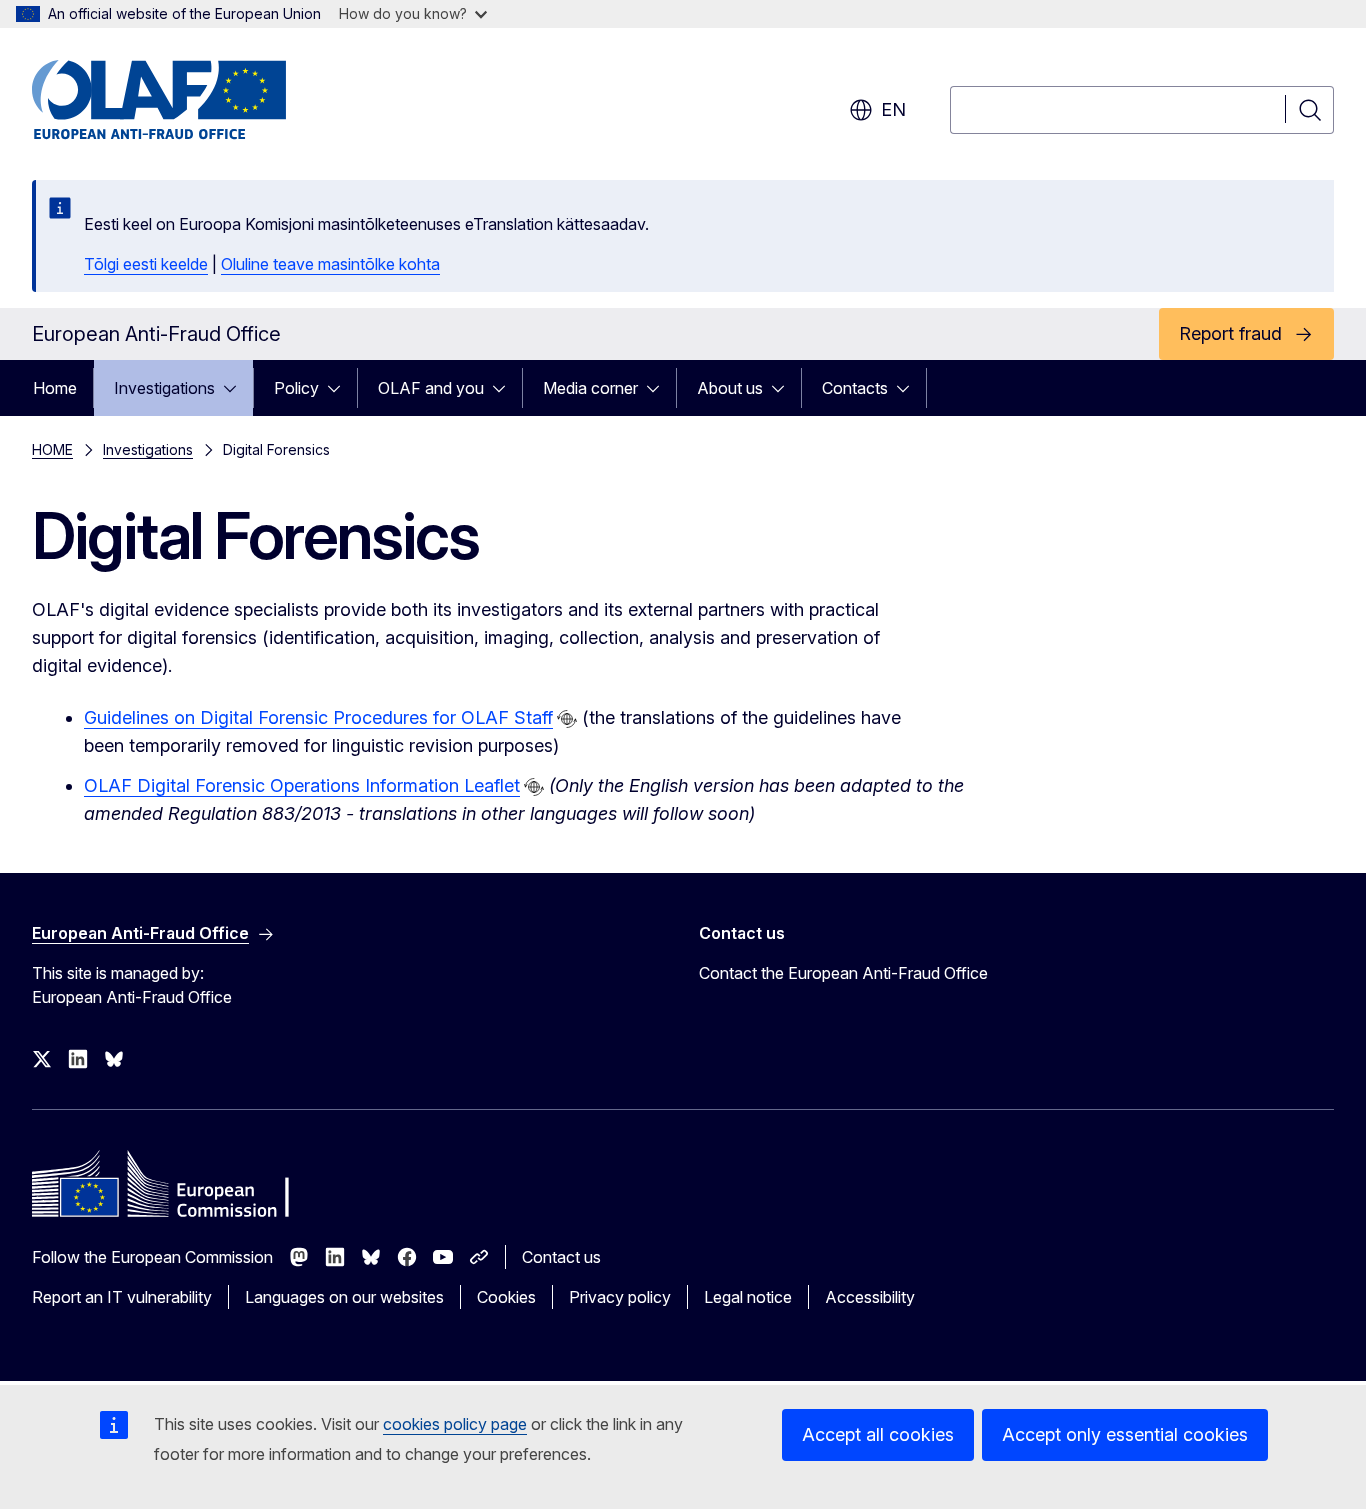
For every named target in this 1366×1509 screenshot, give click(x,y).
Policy (296, 388)
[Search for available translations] (567, 719)
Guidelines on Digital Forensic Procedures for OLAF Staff (318, 717)
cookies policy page (455, 1424)
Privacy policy (620, 1297)
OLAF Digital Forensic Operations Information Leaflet (302, 785)
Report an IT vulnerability (122, 1297)
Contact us (561, 1257)
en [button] (893, 109)
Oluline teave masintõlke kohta (330, 264)
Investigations (164, 388)
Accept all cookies (878, 1434)
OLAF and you (431, 388)
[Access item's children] (236, 388)
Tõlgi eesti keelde (146, 264)
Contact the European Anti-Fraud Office (843, 973)
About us (730, 388)
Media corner (590, 388)
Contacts (855, 388)
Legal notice (748, 1297)
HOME (52, 449)
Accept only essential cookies (1125, 1434)
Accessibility (870, 1297)
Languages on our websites (344, 1297)
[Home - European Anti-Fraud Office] (193, 100)
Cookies (506, 1297)
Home (55, 388)
